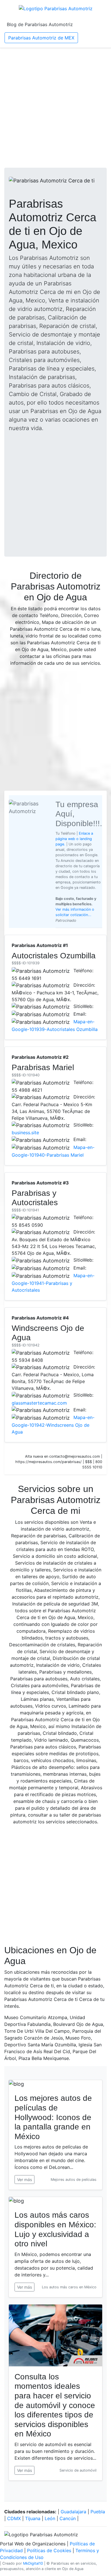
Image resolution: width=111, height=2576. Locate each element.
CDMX (14, 2518)
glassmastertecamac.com (39, 1403)
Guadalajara (73, 2512)
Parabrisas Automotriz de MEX (41, 38)
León (50, 2518)
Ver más (24, 2180)
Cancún (68, 2518)
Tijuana (33, 2518)
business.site (25, 1133)
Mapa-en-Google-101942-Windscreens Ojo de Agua (53, 1425)
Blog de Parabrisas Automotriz (40, 24)
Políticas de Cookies (49, 2550)
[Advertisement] (55, 108)
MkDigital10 (33, 2563)
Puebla (98, 2512)
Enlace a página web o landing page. (74, 839)
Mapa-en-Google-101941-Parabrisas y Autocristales (53, 1283)
